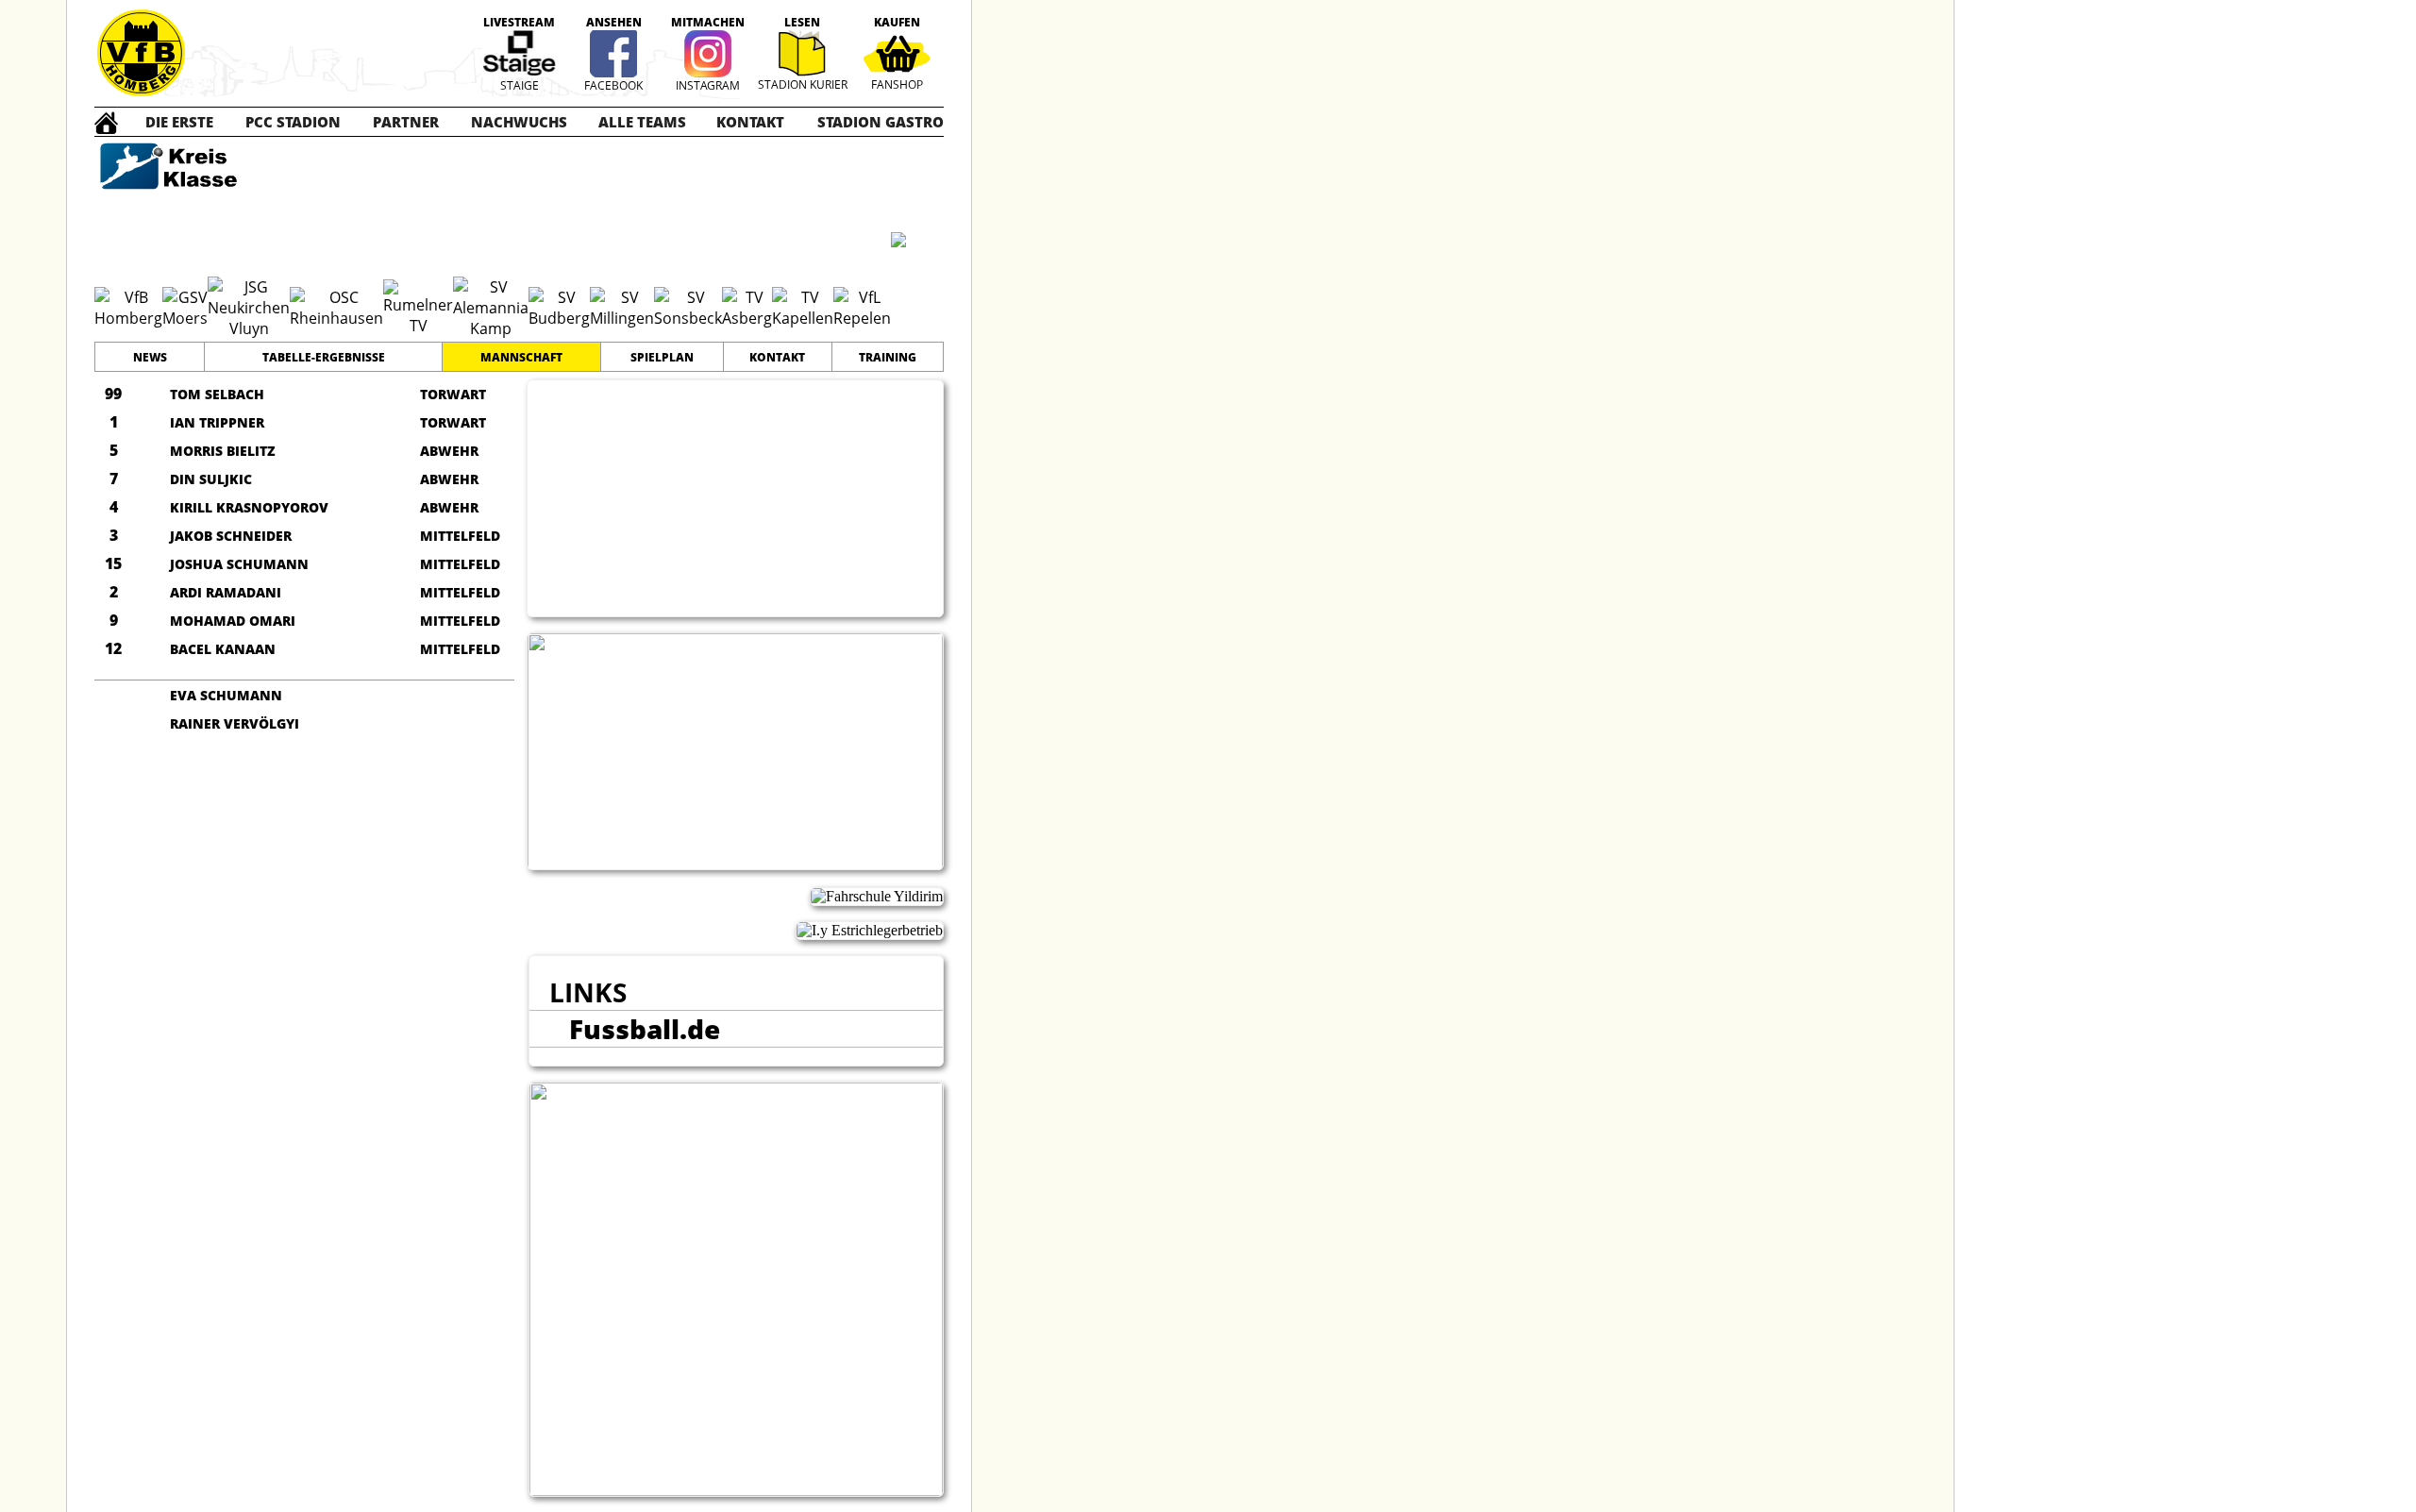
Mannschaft (521, 357)
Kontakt (777, 357)
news (150, 357)
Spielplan (662, 357)
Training (888, 357)
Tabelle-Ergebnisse (324, 357)
